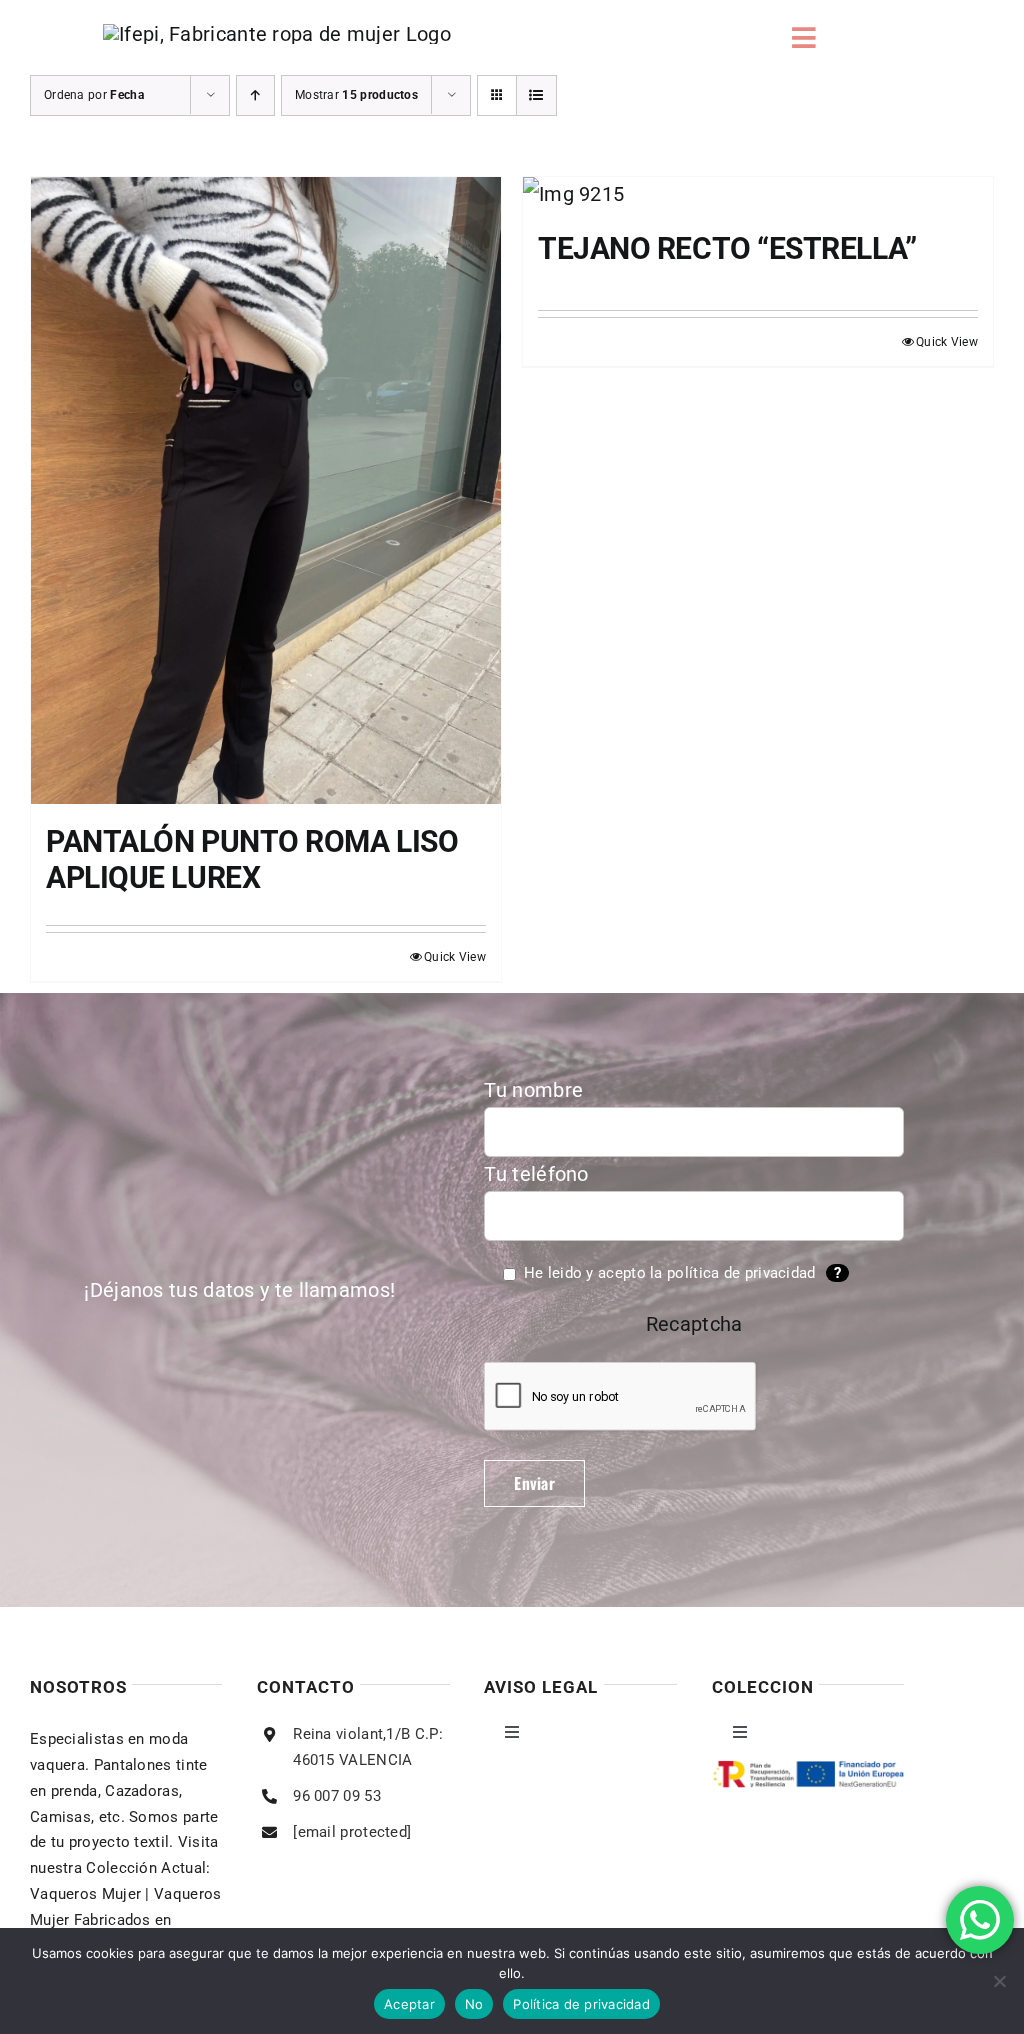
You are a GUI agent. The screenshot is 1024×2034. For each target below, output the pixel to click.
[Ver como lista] (536, 95)
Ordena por (94, 95)
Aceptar (409, 2004)
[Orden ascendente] (255, 95)
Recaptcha (694, 1324)
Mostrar (356, 95)
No (474, 2004)
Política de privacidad (581, 2004)
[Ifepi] (277, 34)
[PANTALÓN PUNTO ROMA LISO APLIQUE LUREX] (266, 490)
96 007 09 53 (337, 1796)
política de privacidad (741, 1273)
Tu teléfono (536, 1174)
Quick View (455, 957)
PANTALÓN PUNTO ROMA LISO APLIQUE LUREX (252, 859)
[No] (999, 1981)
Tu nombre (533, 1090)
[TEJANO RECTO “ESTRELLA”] (758, 194)
